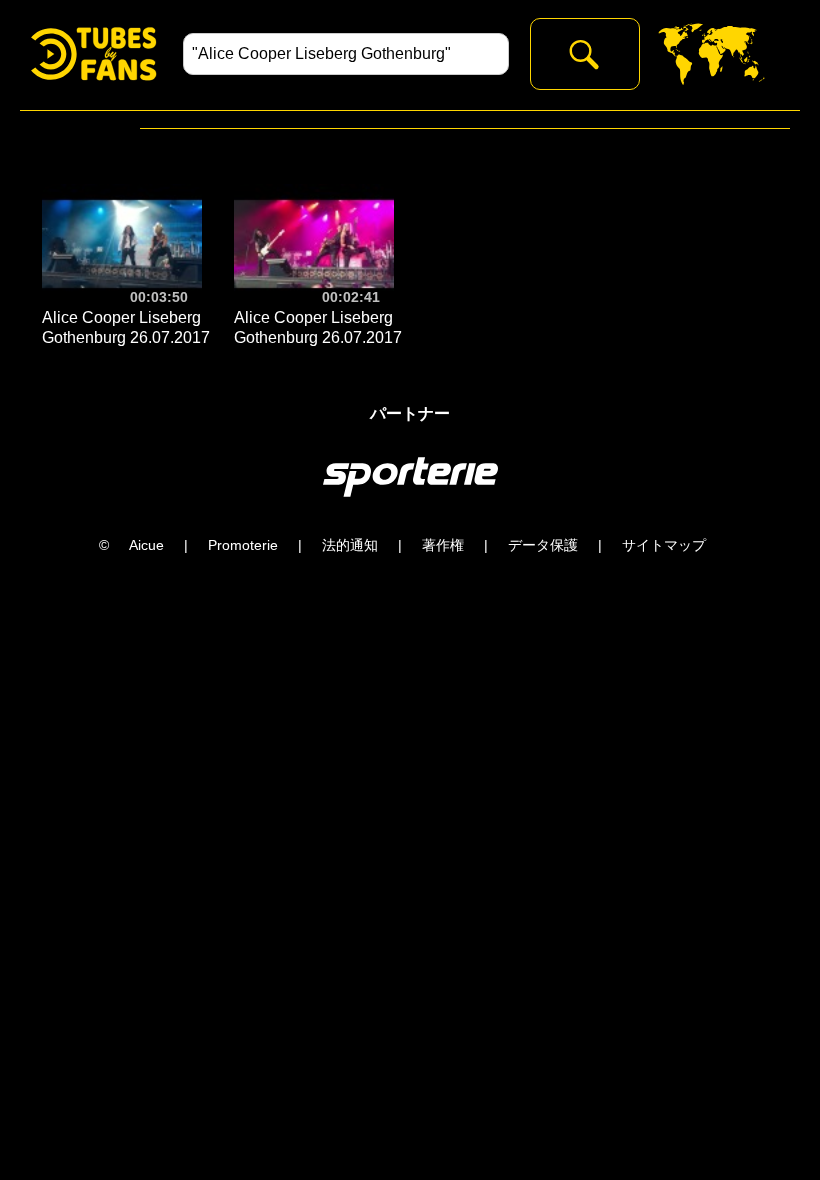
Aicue (146, 545)
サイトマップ (664, 545)
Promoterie (243, 545)
